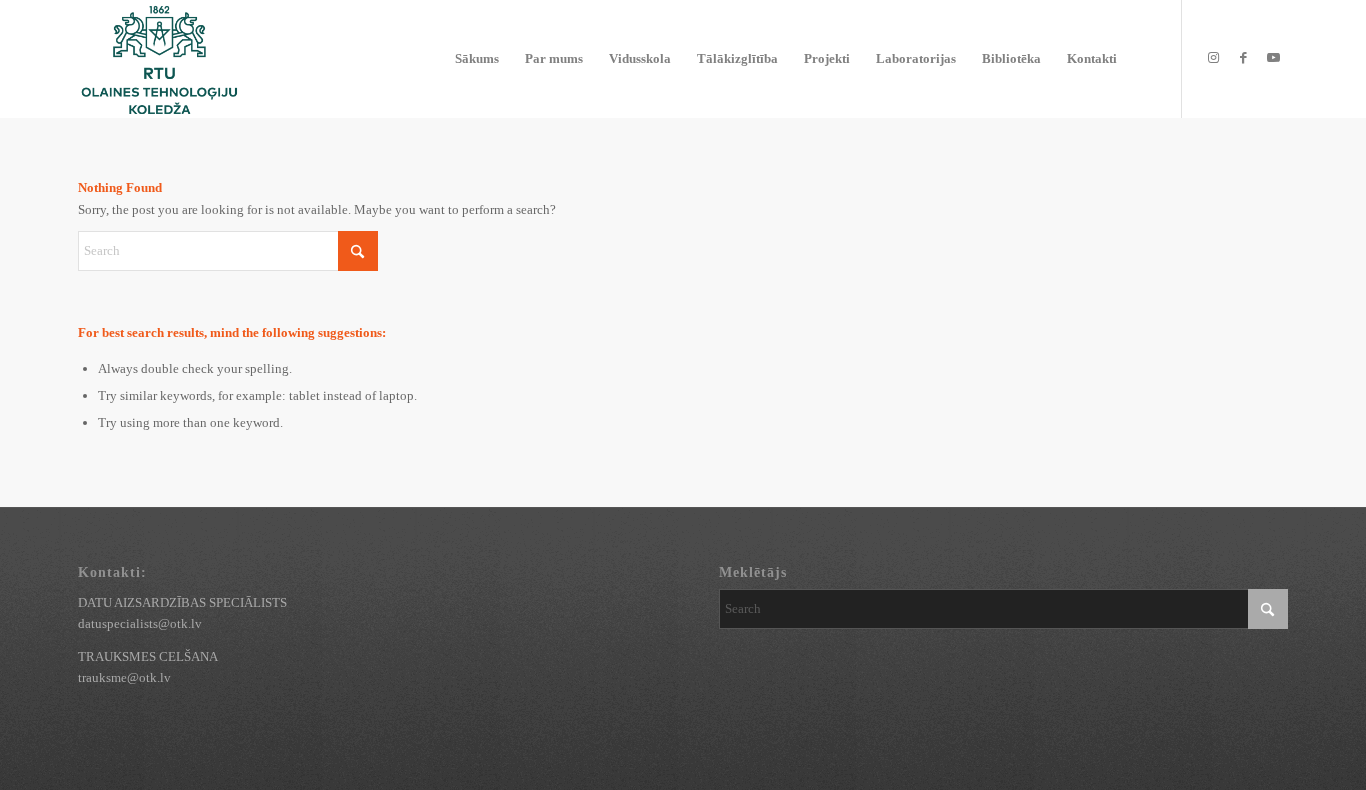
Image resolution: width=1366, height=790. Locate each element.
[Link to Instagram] (1213, 58)
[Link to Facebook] (1243, 58)
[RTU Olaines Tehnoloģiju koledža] (159, 59)
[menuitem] (477, 59)
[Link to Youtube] (1273, 58)
